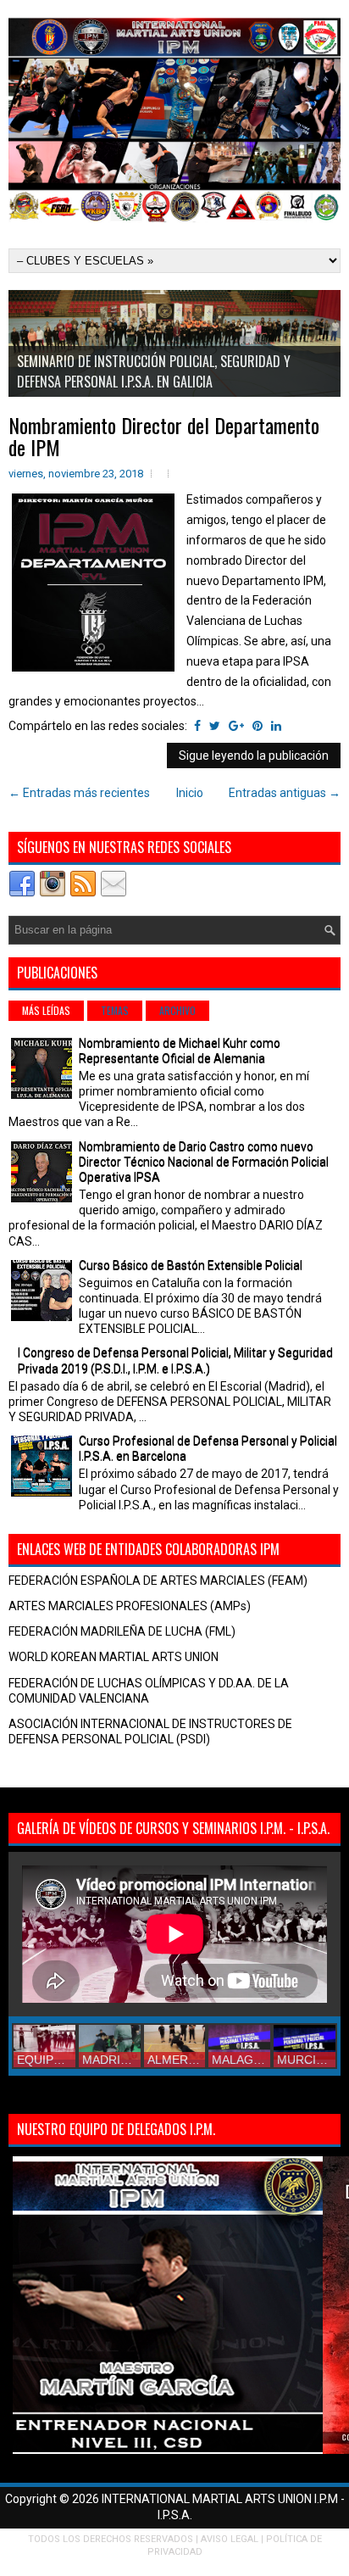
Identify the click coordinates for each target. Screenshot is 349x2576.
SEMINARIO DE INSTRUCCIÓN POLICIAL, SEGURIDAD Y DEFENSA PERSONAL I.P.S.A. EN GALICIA (154, 371)
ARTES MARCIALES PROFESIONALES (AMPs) (130, 1606)
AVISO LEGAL (230, 2539)
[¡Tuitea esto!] (215, 726)
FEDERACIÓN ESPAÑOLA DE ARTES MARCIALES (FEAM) (158, 1581)
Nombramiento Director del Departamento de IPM (164, 436)
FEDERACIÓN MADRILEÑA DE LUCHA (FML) (122, 1631)
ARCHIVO (177, 1010)
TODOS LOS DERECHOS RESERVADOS (111, 2539)
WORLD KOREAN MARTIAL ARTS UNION (114, 1657)
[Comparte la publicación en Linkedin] (276, 726)
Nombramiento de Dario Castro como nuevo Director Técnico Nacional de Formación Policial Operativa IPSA (204, 1162)
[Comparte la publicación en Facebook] (197, 726)
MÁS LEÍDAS (46, 1010)
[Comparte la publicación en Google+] (236, 726)
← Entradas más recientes (79, 793)
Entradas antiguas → (285, 793)
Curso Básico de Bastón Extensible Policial (191, 1265)
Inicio (190, 793)
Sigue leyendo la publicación (254, 756)
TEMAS (115, 1010)
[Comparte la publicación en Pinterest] (258, 726)
